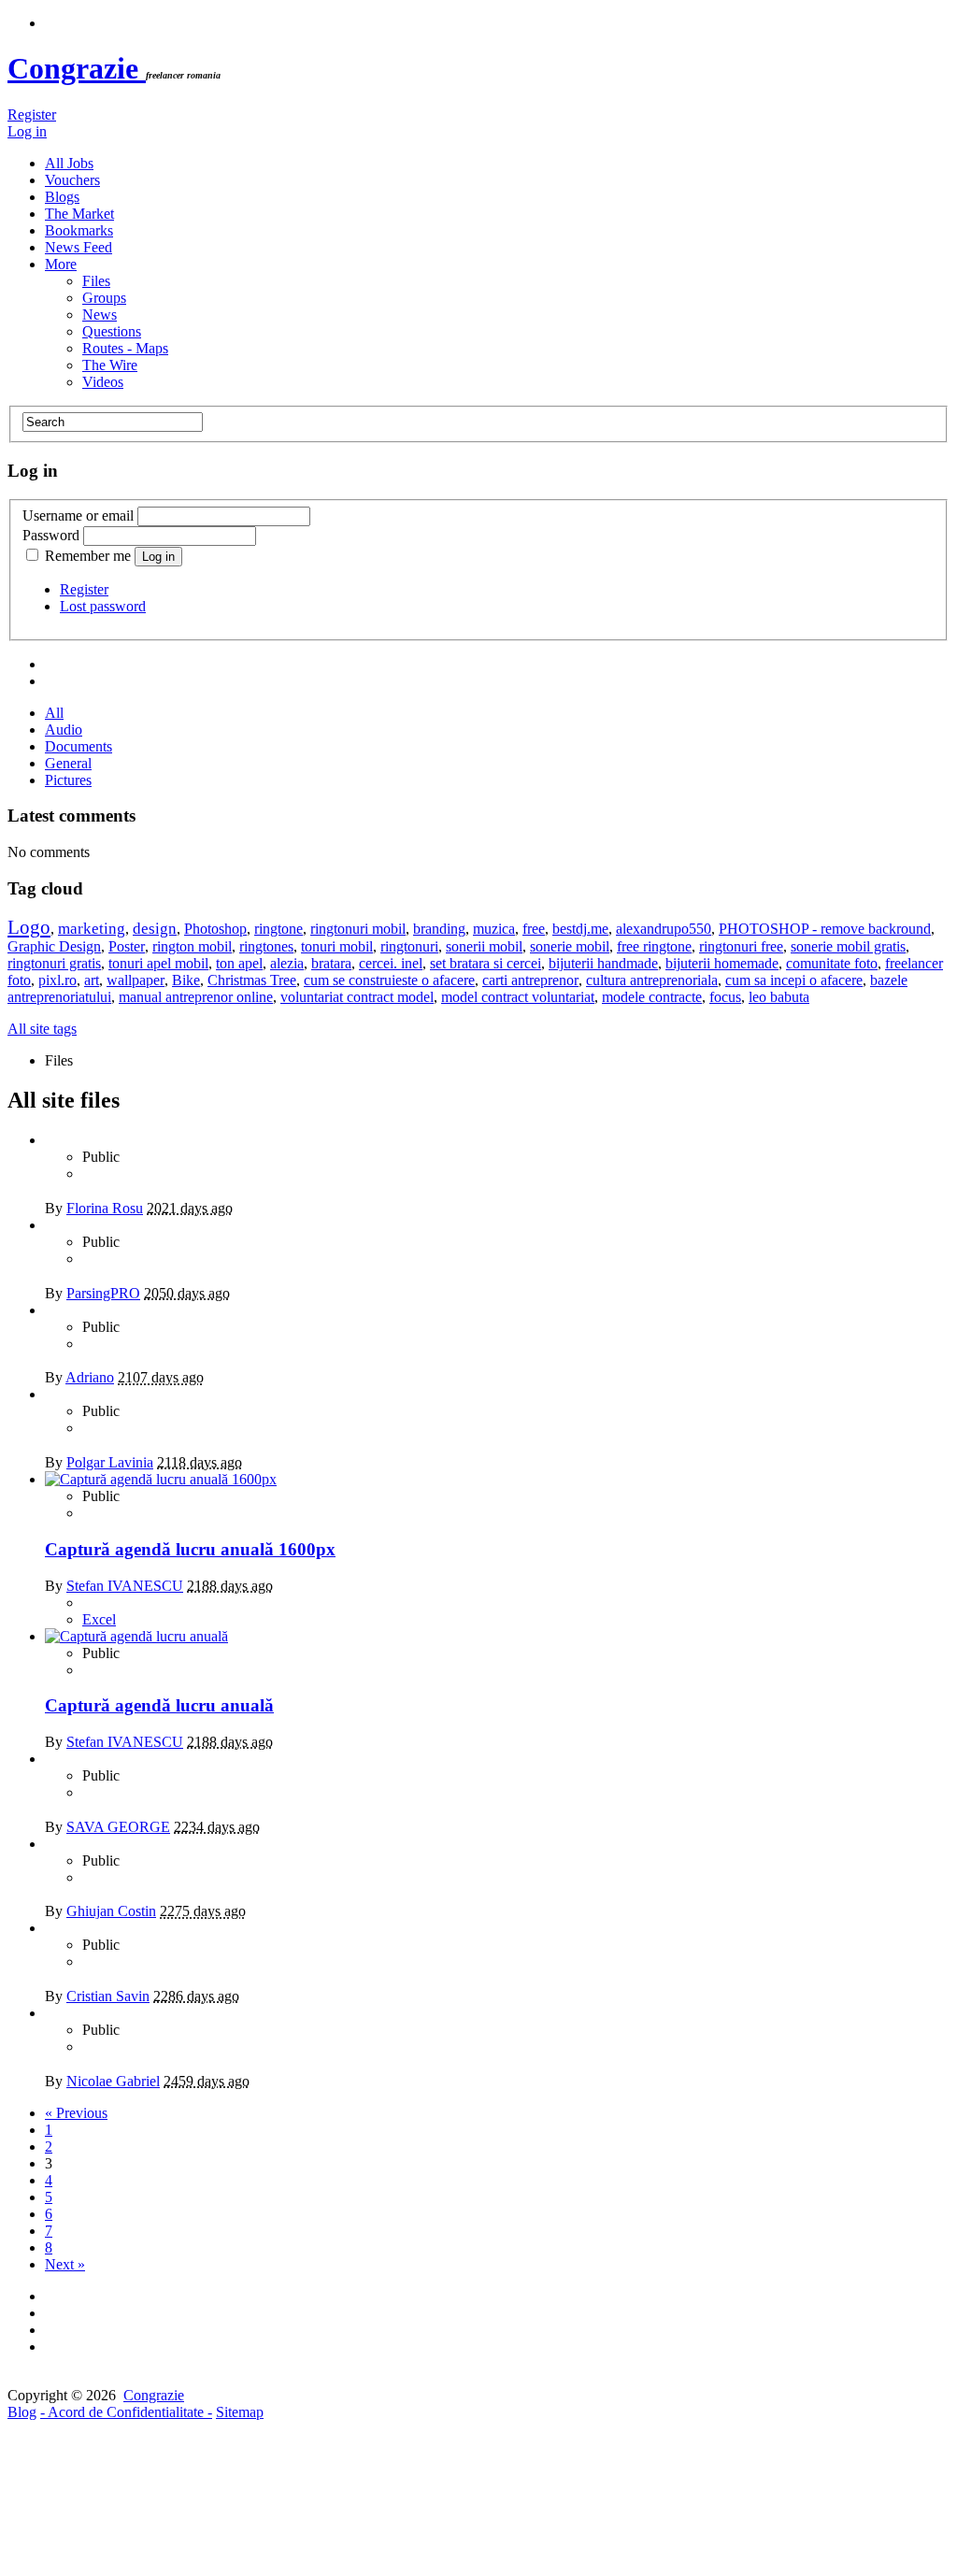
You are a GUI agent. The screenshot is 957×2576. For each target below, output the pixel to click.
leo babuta (779, 997)
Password (51, 535)
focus (725, 997)
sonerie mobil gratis (848, 946)
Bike (186, 980)
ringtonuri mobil (358, 929)
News (100, 315)
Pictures (68, 780)
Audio (64, 730)
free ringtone (654, 946)
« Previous (76, 2113)
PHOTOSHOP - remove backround (825, 929)
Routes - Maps (125, 348)
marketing (92, 929)
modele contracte (652, 997)
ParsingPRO (103, 1293)
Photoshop (215, 929)
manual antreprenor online (196, 997)
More (61, 264)
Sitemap (240, 2412)
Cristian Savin (108, 1996)
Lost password (103, 606)
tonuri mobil (337, 946)
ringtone (279, 929)
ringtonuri (409, 946)
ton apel (239, 963)
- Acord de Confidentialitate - (126, 2412)
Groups (104, 298)
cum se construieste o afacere (389, 980)
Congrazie (77, 68)
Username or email (78, 515)
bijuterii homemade (722, 963)
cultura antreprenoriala (652, 980)
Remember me (88, 556)
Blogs (62, 197)
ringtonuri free (741, 946)
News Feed (79, 247)
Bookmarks (79, 230)
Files (96, 281)
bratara (331, 963)
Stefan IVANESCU (125, 1586)
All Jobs (69, 163)
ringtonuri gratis (54, 963)
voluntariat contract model (357, 997)
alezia (287, 963)
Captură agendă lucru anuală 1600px (190, 1549)
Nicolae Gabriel (113, 2081)
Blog (22, 2412)
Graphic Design (54, 946)
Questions (112, 331)
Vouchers (72, 180)
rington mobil (192, 946)
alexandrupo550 (664, 929)
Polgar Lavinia (110, 1462)
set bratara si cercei (486, 963)
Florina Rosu (105, 1208)
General (68, 763)
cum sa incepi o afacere (794, 980)
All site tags (42, 1029)
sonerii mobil (484, 946)
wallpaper (136, 980)
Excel (99, 1619)
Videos (103, 382)
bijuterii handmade (603, 963)
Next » (65, 2264)
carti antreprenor (530, 980)
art (92, 980)
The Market (79, 214)
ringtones (266, 946)
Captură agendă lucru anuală (159, 1705)
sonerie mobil (570, 946)
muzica (494, 929)
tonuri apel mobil (158, 963)
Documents (79, 746)
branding (439, 929)
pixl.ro (57, 980)
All (54, 713)
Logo (29, 927)
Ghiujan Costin (111, 1911)
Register (32, 114)
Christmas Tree (252, 980)
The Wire (110, 365)
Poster (127, 946)
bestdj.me (580, 929)
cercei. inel (391, 963)
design (155, 929)
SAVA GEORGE (118, 1827)
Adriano (90, 1377)
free (534, 929)
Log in (27, 131)
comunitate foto (832, 963)
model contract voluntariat (518, 997)
